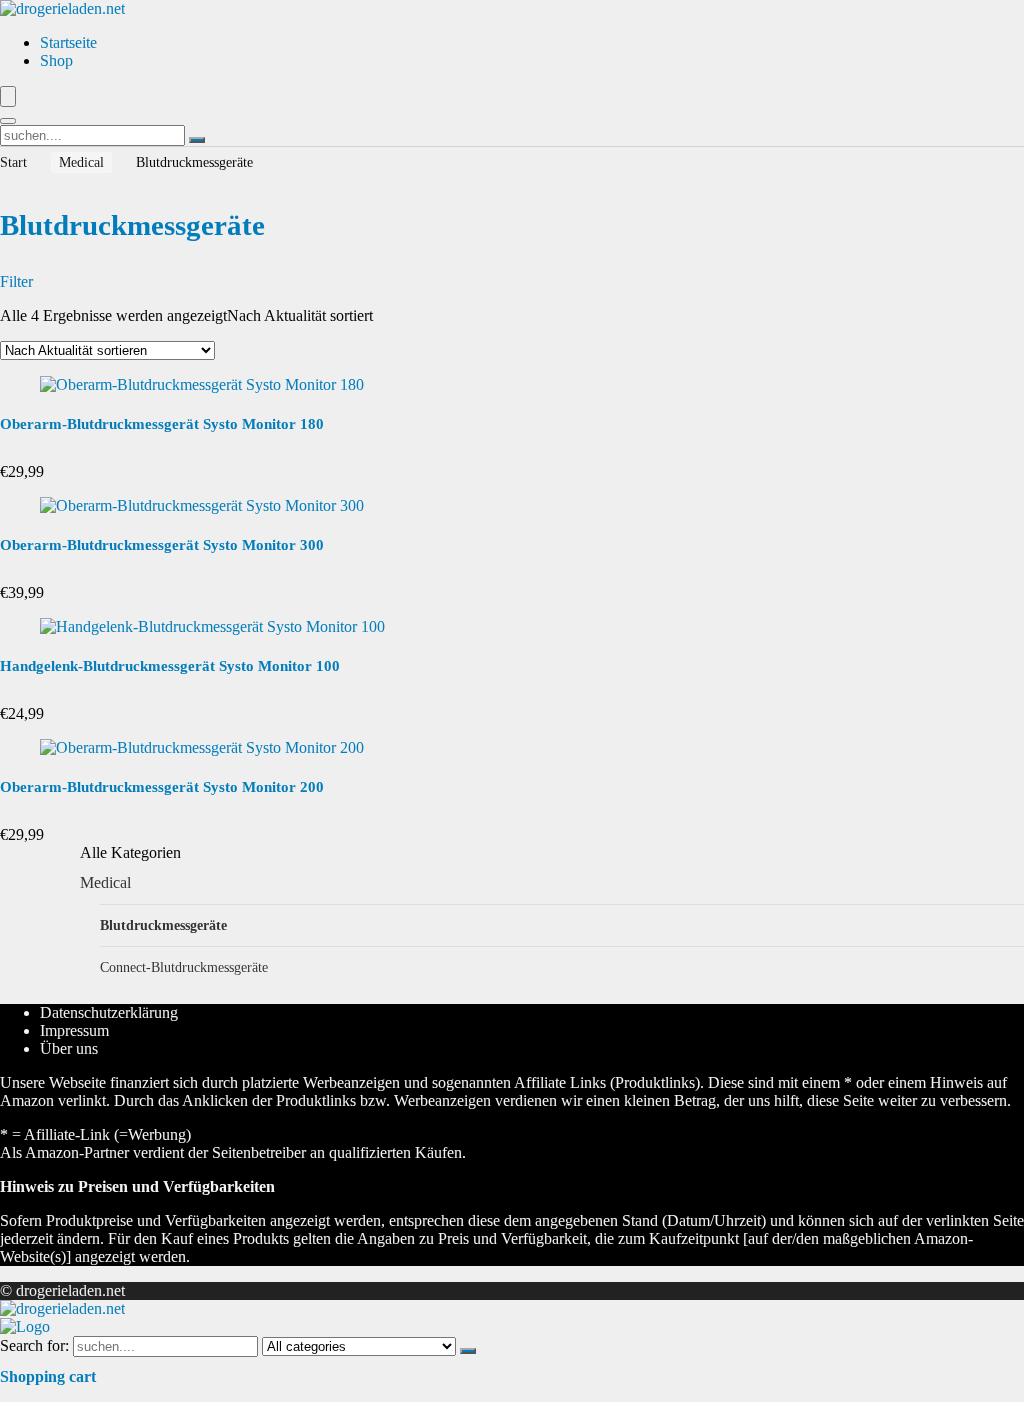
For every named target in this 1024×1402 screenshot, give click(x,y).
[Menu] (8, 96)
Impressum (74, 1030)
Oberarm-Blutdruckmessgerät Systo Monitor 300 (162, 545)
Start (13, 162)
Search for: (34, 1345)
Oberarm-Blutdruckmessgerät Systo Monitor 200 (162, 787)
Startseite (68, 42)
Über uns (69, 1048)
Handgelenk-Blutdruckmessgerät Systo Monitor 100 (170, 666)
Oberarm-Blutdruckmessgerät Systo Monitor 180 (162, 424)
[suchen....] (197, 140)
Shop (56, 60)
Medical (81, 162)
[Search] (8, 121)
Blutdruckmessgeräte (163, 925)
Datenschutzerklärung (109, 1012)
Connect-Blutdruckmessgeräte (184, 967)
